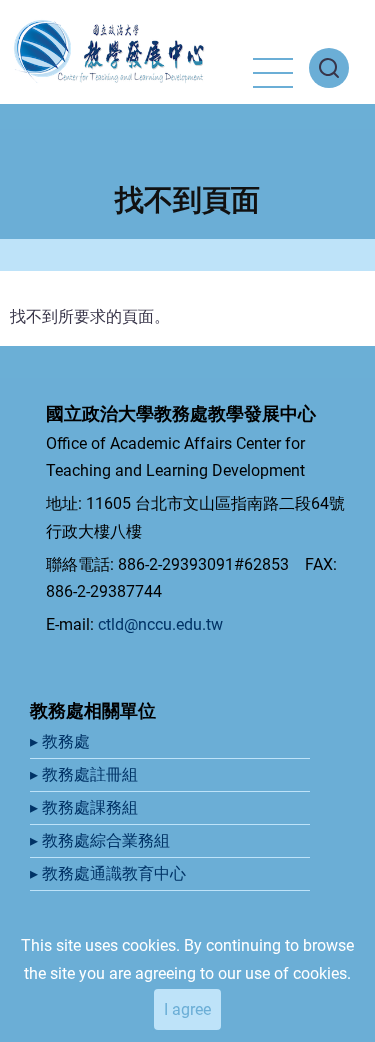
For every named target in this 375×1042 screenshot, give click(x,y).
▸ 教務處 (62, 741)
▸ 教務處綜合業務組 (102, 840)
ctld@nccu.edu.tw (160, 624)
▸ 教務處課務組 (86, 807)
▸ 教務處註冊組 (86, 774)
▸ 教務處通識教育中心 (110, 873)
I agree (187, 1009)
